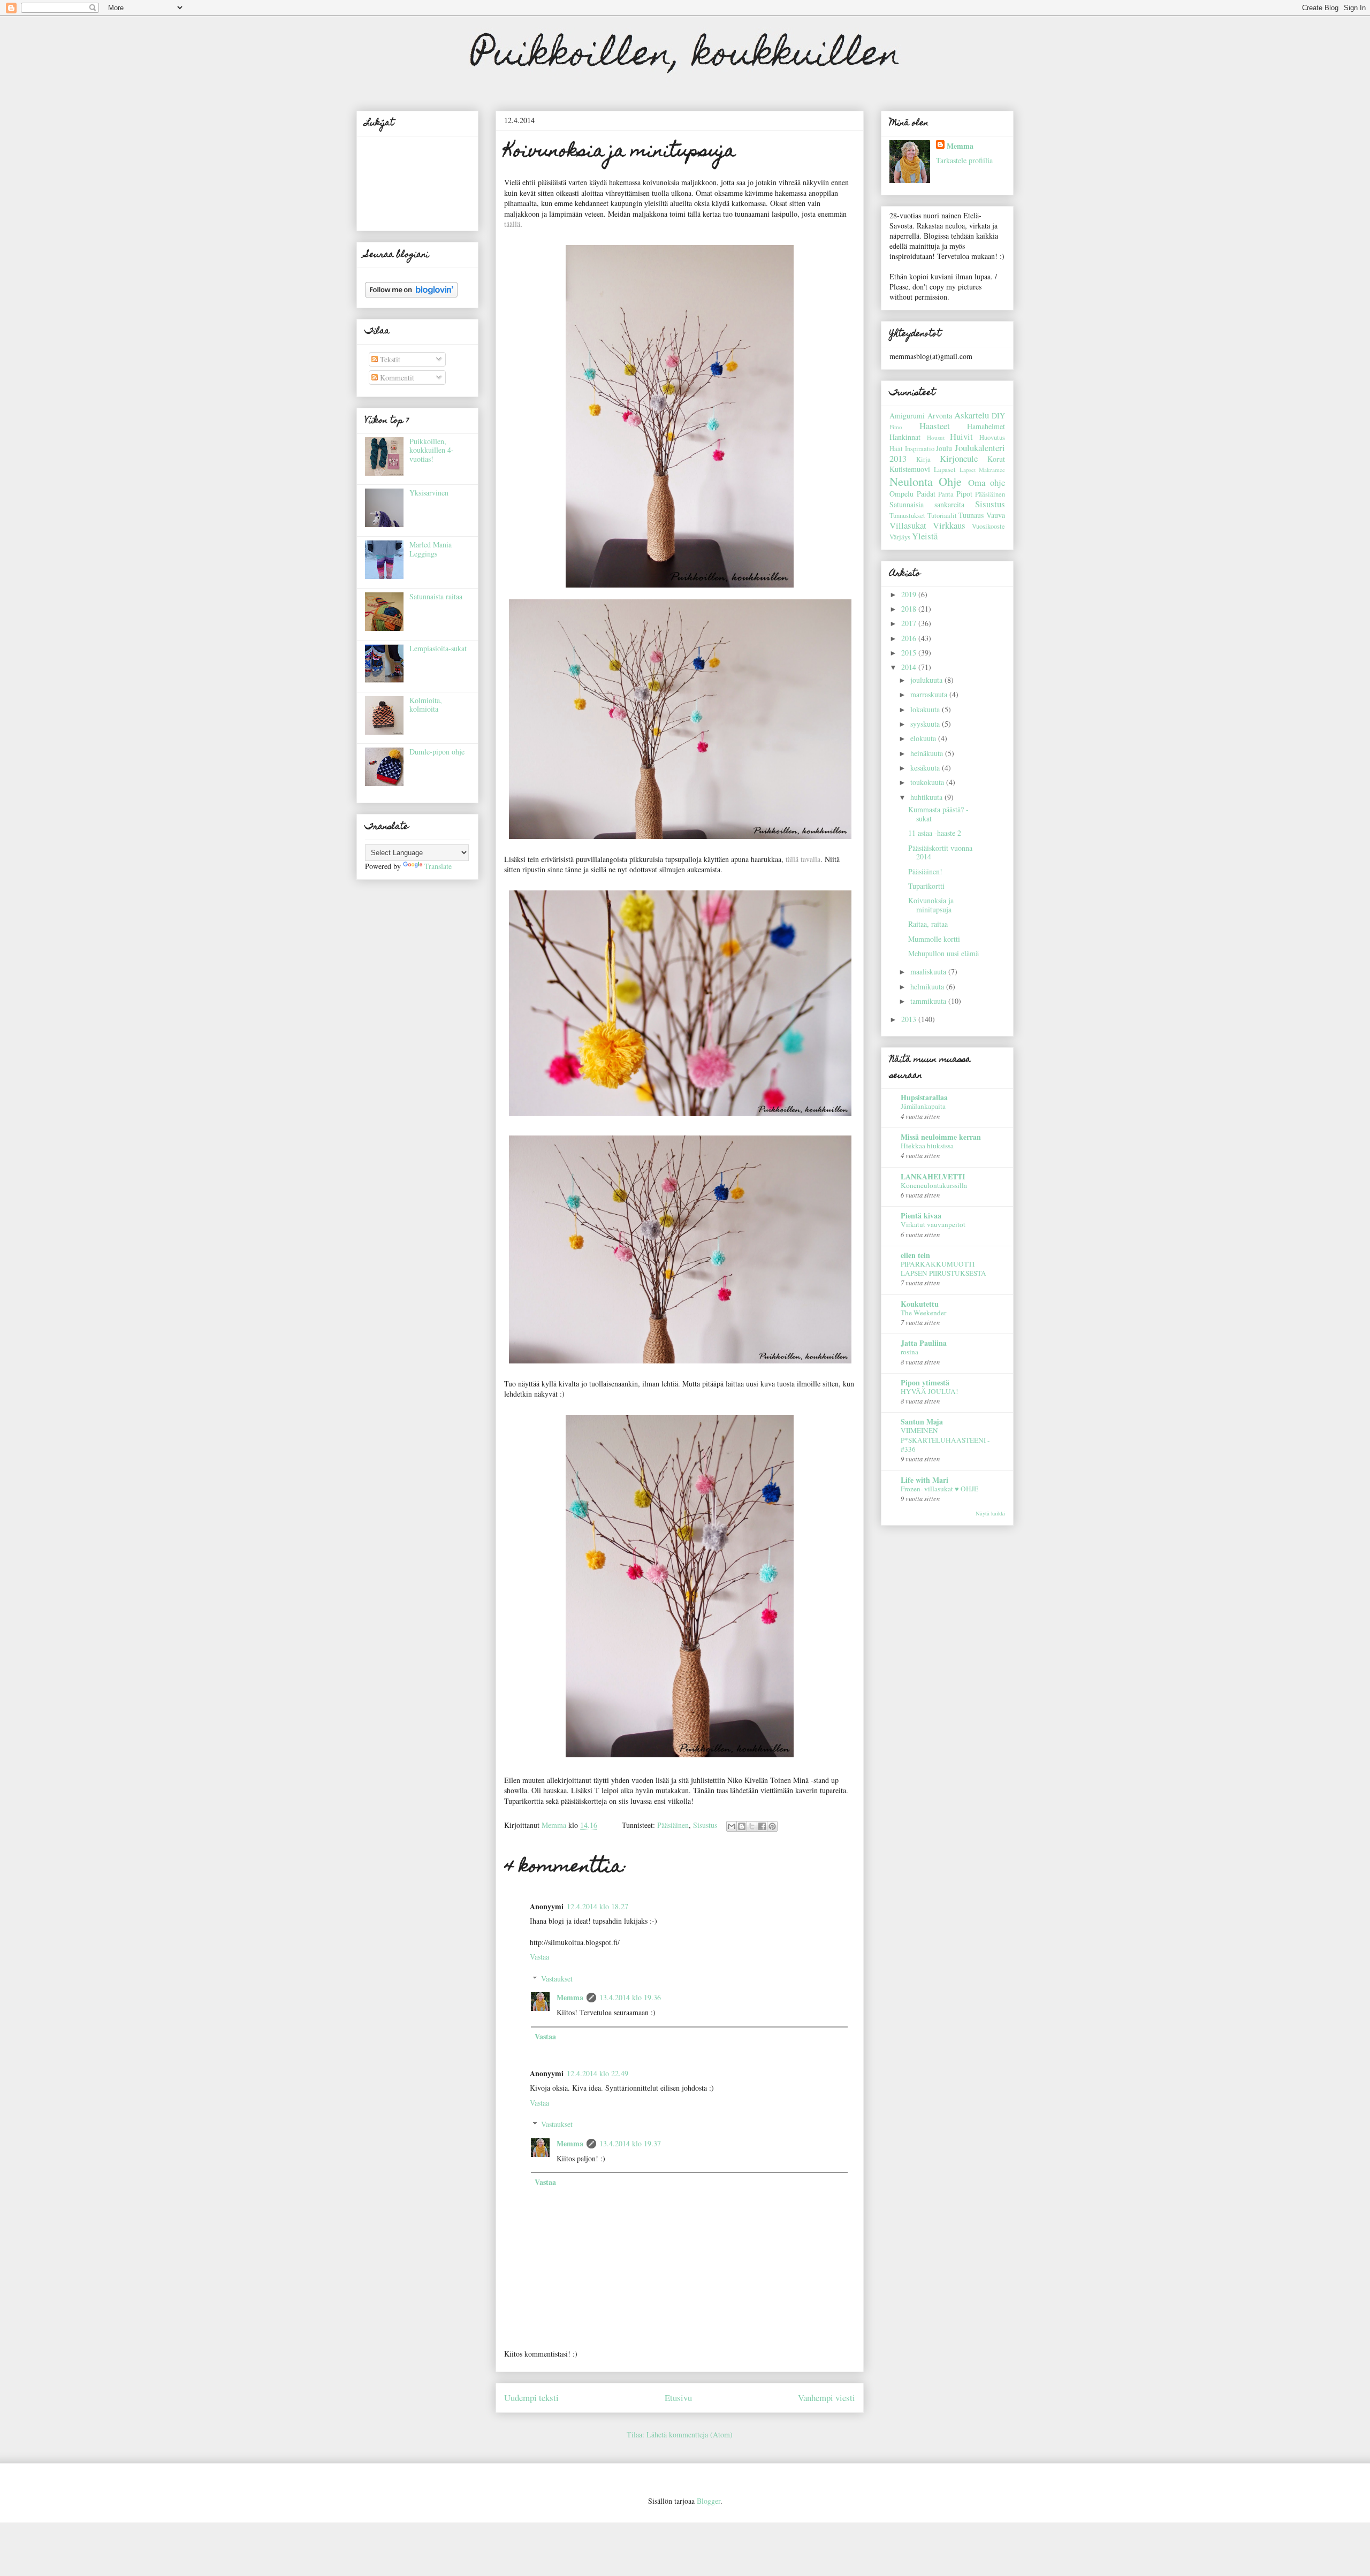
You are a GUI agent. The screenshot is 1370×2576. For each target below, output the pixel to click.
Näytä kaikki (990, 1513)
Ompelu (901, 494)
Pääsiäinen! (925, 871)
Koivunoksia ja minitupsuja (931, 905)
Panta (946, 494)
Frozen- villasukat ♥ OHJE (939, 1489)
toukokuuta (928, 782)
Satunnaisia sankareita (927, 504)
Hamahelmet (986, 426)
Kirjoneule (959, 458)
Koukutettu (920, 1304)
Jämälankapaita (923, 1106)
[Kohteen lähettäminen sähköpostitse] (732, 1826)
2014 (910, 667)
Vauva (996, 515)
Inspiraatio (920, 449)
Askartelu (972, 415)
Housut (936, 437)
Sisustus (705, 1825)
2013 (910, 1019)
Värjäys (900, 537)
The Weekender (923, 1313)
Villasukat (908, 525)
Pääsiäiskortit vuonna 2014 (940, 852)
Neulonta (911, 481)
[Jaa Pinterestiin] (772, 1826)
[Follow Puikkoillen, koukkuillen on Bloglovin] (411, 295)
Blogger (709, 2501)
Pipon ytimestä (925, 1382)
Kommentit (396, 378)
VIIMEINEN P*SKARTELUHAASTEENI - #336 (945, 1440)
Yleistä (925, 536)
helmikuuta (928, 986)
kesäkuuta (926, 768)
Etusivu (678, 2398)
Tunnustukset (907, 516)
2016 (910, 638)
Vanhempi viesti (827, 2398)
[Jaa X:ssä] (752, 1826)
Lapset (968, 470)
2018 (910, 609)
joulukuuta (927, 680)
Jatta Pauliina (924, 1343)
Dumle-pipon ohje (437, 752)
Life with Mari (924, 1480)
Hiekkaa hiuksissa (927, 1146)
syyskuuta (926, 724)
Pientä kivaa (921, 1215)
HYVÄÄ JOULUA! (929, 1391)
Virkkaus (949, 525)
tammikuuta (929, 1001)
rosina (909, 1352)
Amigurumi (907, 416)
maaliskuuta (929, 971)
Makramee (992, 470)
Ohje (950, 481)
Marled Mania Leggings (431, 549)
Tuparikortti (926, 886)
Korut (996, 459)
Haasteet (935, 426)
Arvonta (940, 416)
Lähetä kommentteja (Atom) (690, 2434)
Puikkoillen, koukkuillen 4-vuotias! (432, 450)
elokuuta (924, 738)
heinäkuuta (928, 753)
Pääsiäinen (673, 1825)
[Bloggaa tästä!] (742, 1826)
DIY (998, 416)
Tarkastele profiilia (964, 160)
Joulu (944, 448)
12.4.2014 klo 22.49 (598, 2073)
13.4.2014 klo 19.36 (630, 1997)
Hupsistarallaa (924, 1097)
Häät (896, 449)
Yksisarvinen (429, 493)
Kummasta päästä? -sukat (938, 814)
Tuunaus (971, 515)
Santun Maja (922, 1422)
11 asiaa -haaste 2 (935, 833)
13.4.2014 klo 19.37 (630, 2143)
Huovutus (992, 437)
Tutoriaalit (942, 516)
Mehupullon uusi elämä (943, 953)
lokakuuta (926, 709)
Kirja (923, 459)
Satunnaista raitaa (436, 596)
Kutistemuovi (910, 469)
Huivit (961, 436)
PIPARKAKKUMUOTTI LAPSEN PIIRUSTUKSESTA (943, 1268)
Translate (438, 866)
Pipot (964, 494)
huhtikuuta (927, 797)
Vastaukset (557, 1979)
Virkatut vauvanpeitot (933, 1224)
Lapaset (945, 470)
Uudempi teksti (531, 2398)
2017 (910, 623)
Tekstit (389, 359)
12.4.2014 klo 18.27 (598, 1906)
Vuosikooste (988, 526)
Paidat (926, 494)
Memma (570, 1997)
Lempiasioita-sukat (438, 648)
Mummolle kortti (934, 939)
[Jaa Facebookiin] (762, 1826)
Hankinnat (905, 437)
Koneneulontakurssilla (934, 1185)
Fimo (896, 427)
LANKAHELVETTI (933, 1176)
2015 (910, 653)
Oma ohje (987, 482)
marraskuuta (930, 694)
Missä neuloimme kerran (941, 1137)
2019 (910, 594)
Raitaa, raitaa (928, 924)
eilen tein (915, 1255)
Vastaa (539, 1957)
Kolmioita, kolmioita (426, 705)
